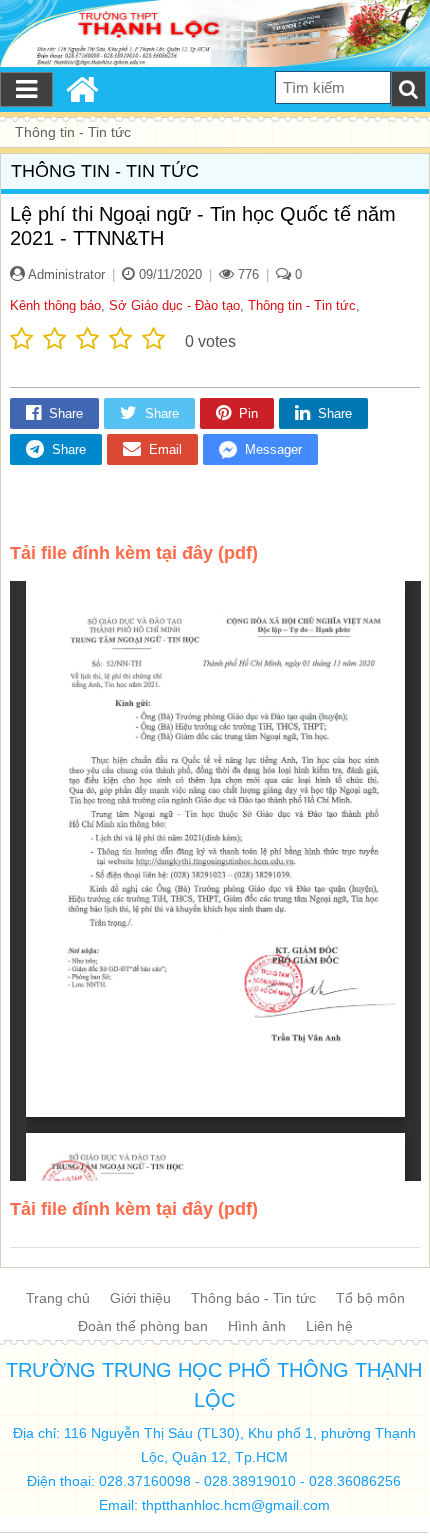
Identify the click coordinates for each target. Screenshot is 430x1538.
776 (246, 274)
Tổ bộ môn (370, 1298)
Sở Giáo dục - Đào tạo (174, 305)
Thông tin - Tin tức (302, 305)
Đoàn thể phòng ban (143, 1326)
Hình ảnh (257, 1326)
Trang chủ (58, 1298)
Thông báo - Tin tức (253, 1298)
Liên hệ (329, 1326)
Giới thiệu (140, 1298)
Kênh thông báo (55, 305)
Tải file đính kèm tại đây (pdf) (134, 553)
